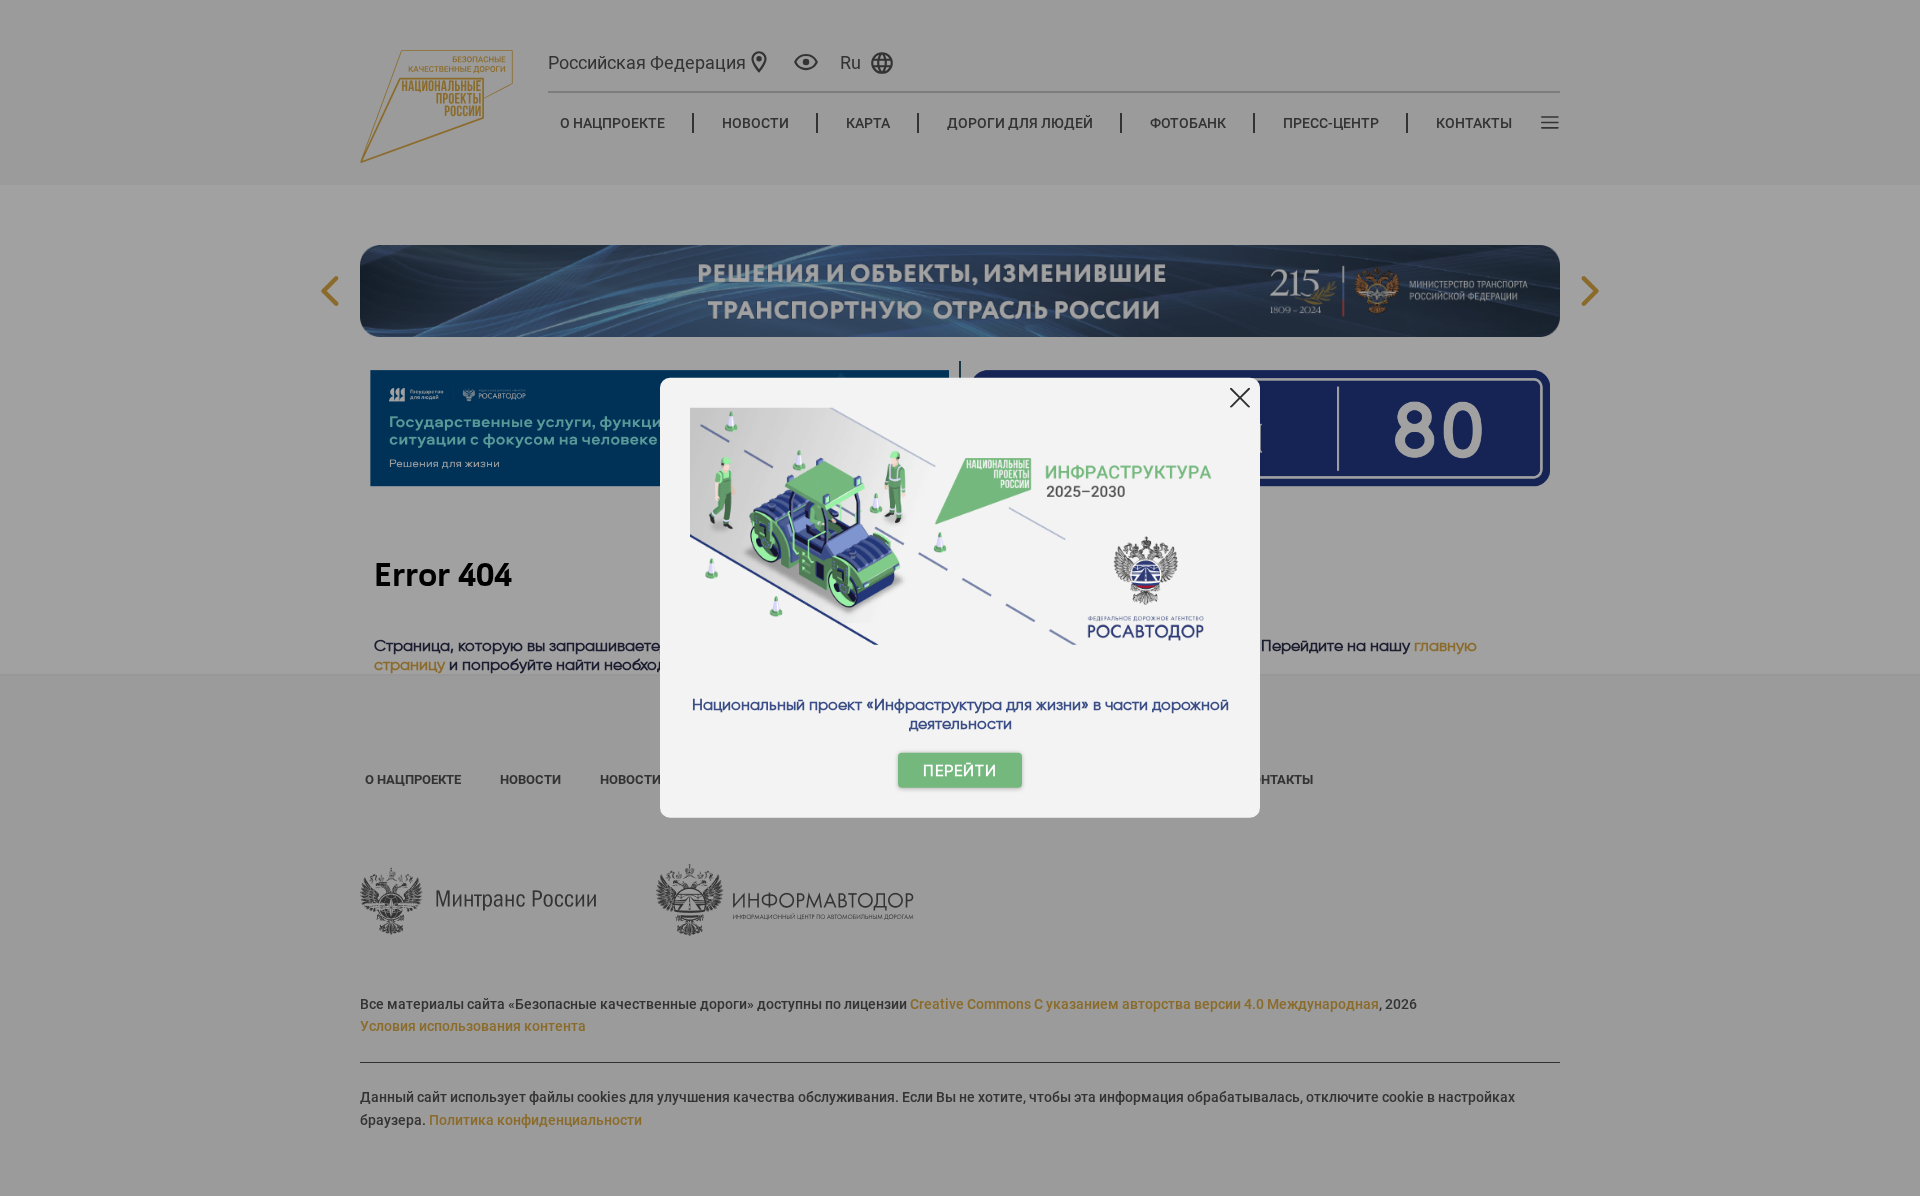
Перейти (960, 770)
